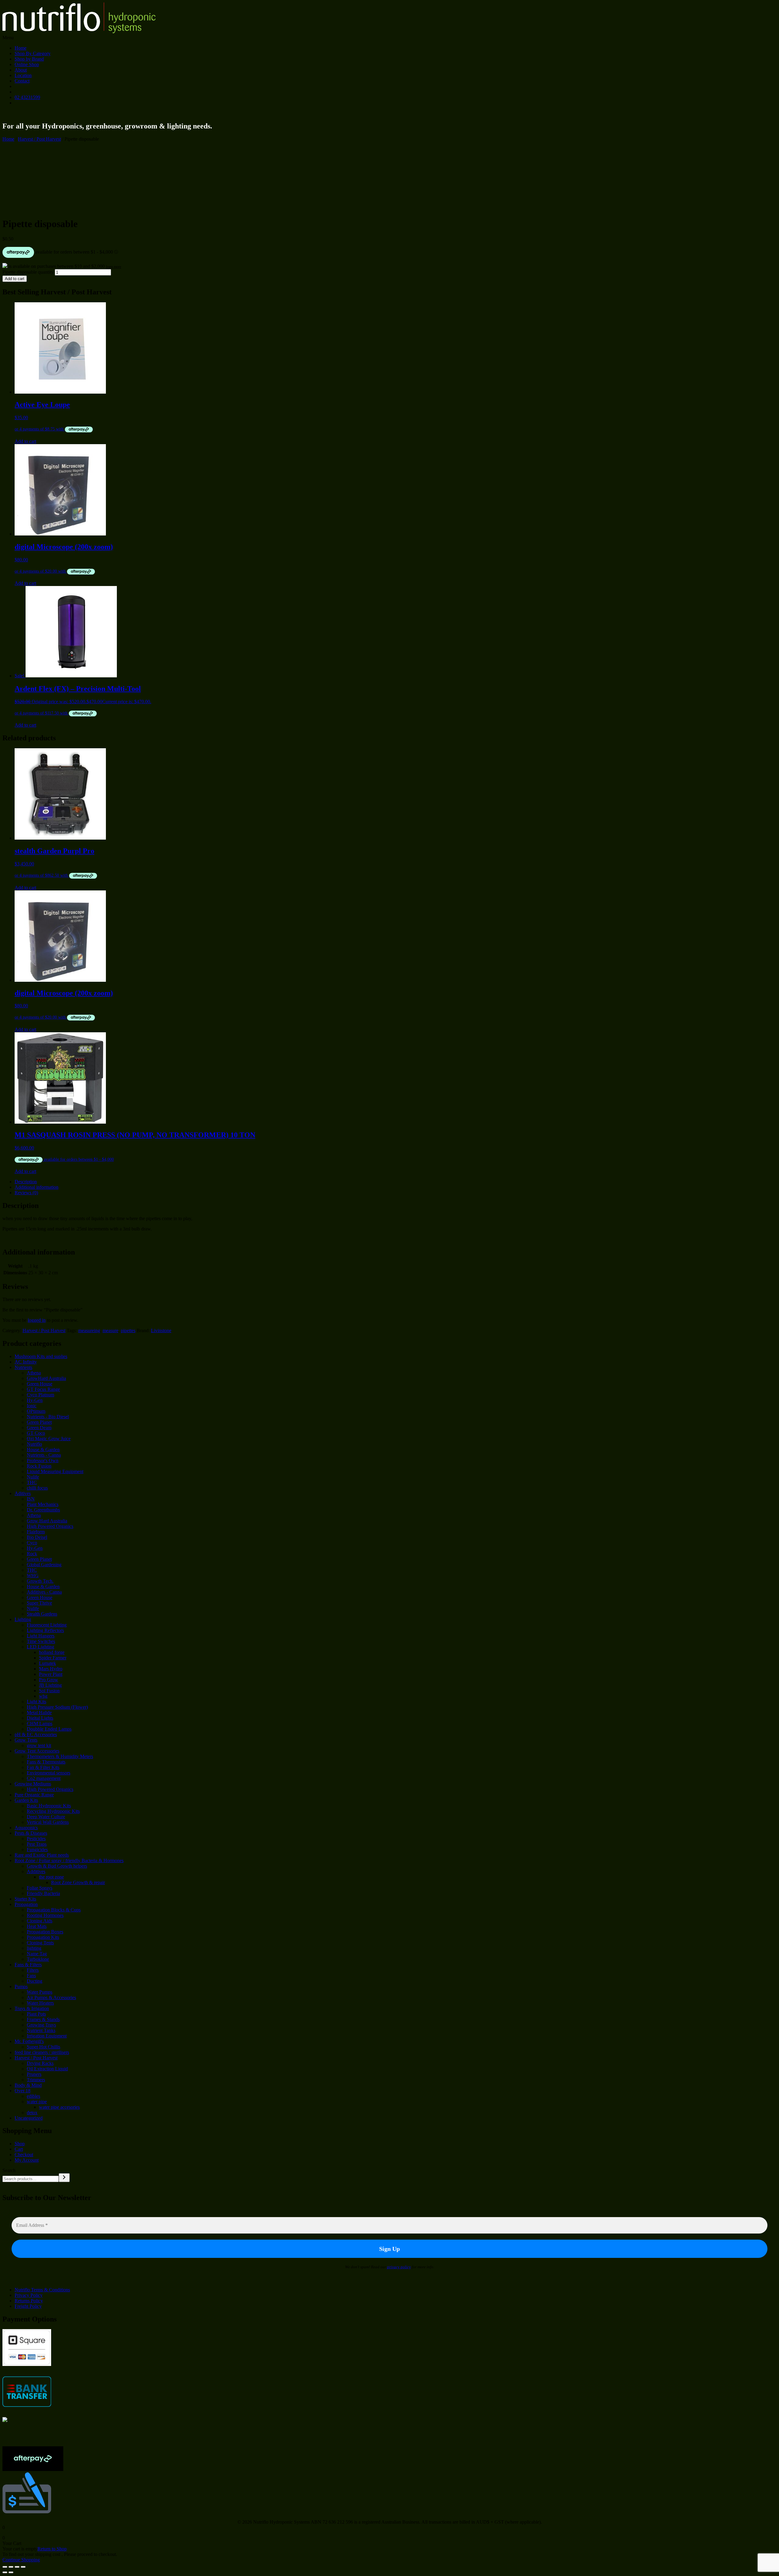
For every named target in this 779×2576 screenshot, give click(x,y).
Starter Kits (25, 1899)
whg (43, 1696)
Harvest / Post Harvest (39, 139)
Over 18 (23, 2091)
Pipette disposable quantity (28, 272)
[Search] (64, 2178)
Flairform (36, 1532)
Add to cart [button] (25, 441)
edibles (33, 2096)
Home (21, 48)
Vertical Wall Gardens (48, 1822)
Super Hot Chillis (44, 2047)
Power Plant (51, 1674)
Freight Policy (28, 2306)
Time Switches (41, 1641)
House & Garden (43, 1449)
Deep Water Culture (46, 1817)
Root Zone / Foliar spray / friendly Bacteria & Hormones (69, 1860)
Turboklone (38, 1959)
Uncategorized (29, 2118)
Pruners (34, 2074)
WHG (33, 1576)
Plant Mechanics (43, 1504)
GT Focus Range (43, 1389)
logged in (37, 1320)
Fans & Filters (28, 1965)
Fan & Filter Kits (43, 1767)
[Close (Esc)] (23, 2567)
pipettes (128, 1330)
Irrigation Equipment (47, 2036)
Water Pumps (40, 1992)
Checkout (24, 2155)
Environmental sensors (49, 1773)
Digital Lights (40, 1718)
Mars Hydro (51, 1669)
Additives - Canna (44, 1592)
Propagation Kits (43, 1937)
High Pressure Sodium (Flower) (57, 1707)
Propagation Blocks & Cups (54, 1910)
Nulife (33, 1477)
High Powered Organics (50, 1526)
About (21, 70)
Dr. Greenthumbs (43, 1510)
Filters (33, 1970)
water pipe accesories (59, 2107)
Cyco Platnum (40, 1395)
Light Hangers (41, 1636)
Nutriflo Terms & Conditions (42, 2290)
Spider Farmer (53, 1658)
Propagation (26, 1904)
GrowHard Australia (46, 1378)
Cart (19, 2149)
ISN (31, 1499)
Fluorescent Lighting (47, 1625)
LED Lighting (40, 1647)
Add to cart (15, 279)
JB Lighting (50, 1685)
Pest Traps (37, 1844)
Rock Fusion (39, 1466)
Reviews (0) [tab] (26, 1193)
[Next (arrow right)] (11, 2572)
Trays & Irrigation (32, 2008)
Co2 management (44, 1778)
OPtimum (36, 1411)
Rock (32, 1554)
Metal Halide (39, 1713)
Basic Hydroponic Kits (49, 1806)
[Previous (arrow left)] (5, 2572)
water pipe (37, 2102)
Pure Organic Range (34, 1795)
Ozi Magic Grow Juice (49, 1439)
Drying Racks (40, 2063)
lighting (34, 1948)
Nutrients (23, 1367)
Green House (40, 1384)
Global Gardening (44, 1565)
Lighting (23, 1619)
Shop (20, 2144)
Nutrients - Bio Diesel (48, 1417)
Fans (31, 1976)
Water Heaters (40, 2003)
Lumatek (47, 1663)
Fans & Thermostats (46, 1762)
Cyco (32, 1543)
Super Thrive (39, 1603)
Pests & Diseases (31, 1833)
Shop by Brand (29, 59)
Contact (22, 81)
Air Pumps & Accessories (51, 1997)
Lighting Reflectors (45, 1630)
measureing (89, 1330)
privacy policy (399, 2267)
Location (23, 75)
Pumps (21, 1986)
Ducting (35, 1981)
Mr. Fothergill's (29, 2041)
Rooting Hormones (45, 1915)
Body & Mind (28, 2085)
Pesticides (36, 1839)
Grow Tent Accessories (37, 1751)
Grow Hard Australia (47, 1521)
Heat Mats (37, 1926)
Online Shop (27, 64)
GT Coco (36, 1433)
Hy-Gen (35, 1400)
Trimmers (36, 2080)
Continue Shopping (21, 2560)
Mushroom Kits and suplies (41, 1356)
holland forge (52, 1652)
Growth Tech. (40, 1581)
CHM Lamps (40, 1723)
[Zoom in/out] (5, 2567)
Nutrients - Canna (44, 1455)
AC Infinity (26, 1362)
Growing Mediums (33, 1784)
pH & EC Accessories (36, 1734)
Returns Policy (29, 2301)
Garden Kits (26, 1800)
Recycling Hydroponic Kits (53, 1811)
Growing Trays (41, 2025)
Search (9, 2170)
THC (32, 1482)
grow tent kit (39, 1745)
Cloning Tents (40, 1943)
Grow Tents (26, 1740)
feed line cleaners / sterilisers (42, 2052)
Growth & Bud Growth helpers (57, 1866)
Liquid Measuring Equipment (55, 1471)
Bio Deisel (37, 1537)
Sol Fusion (49, 1691)
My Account (27, 2160)
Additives (36, 1871)
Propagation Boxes (45, 1932)
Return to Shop (52, 2549)
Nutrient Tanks (41, 2030)
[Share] (17, 2567)
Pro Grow (49, 1680)
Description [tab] (26, 1182)
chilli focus (37, 1488)
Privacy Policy (29, 2295)
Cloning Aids (40, 1921)
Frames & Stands (43, 2019)
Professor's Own (43, 1460)
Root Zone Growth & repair (78, 1882)
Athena (34, 1373)
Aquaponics (26, 1828)
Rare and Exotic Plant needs (42, 1855)
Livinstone (161, 1330)
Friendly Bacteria (43, 1893)
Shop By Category (33, 53)
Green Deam (39, 1428)
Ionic (32, 1406)
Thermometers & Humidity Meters (60, 1756)
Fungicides (37, 1850)
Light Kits (37, 1702)
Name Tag (37, 1954)
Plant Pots (36, 2014)
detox (32, 2113)
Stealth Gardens (42, 1614)
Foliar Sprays (40, 1888)
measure (110, 1330)
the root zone (51, 1877)
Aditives (23, 1493)
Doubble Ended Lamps (49, 1729)
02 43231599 (27, 97)
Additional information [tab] (37, 1187)
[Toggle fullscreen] (11, 2567)
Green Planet (39, 1422)
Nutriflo (34, 1444)
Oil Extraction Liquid (47, 2069)
